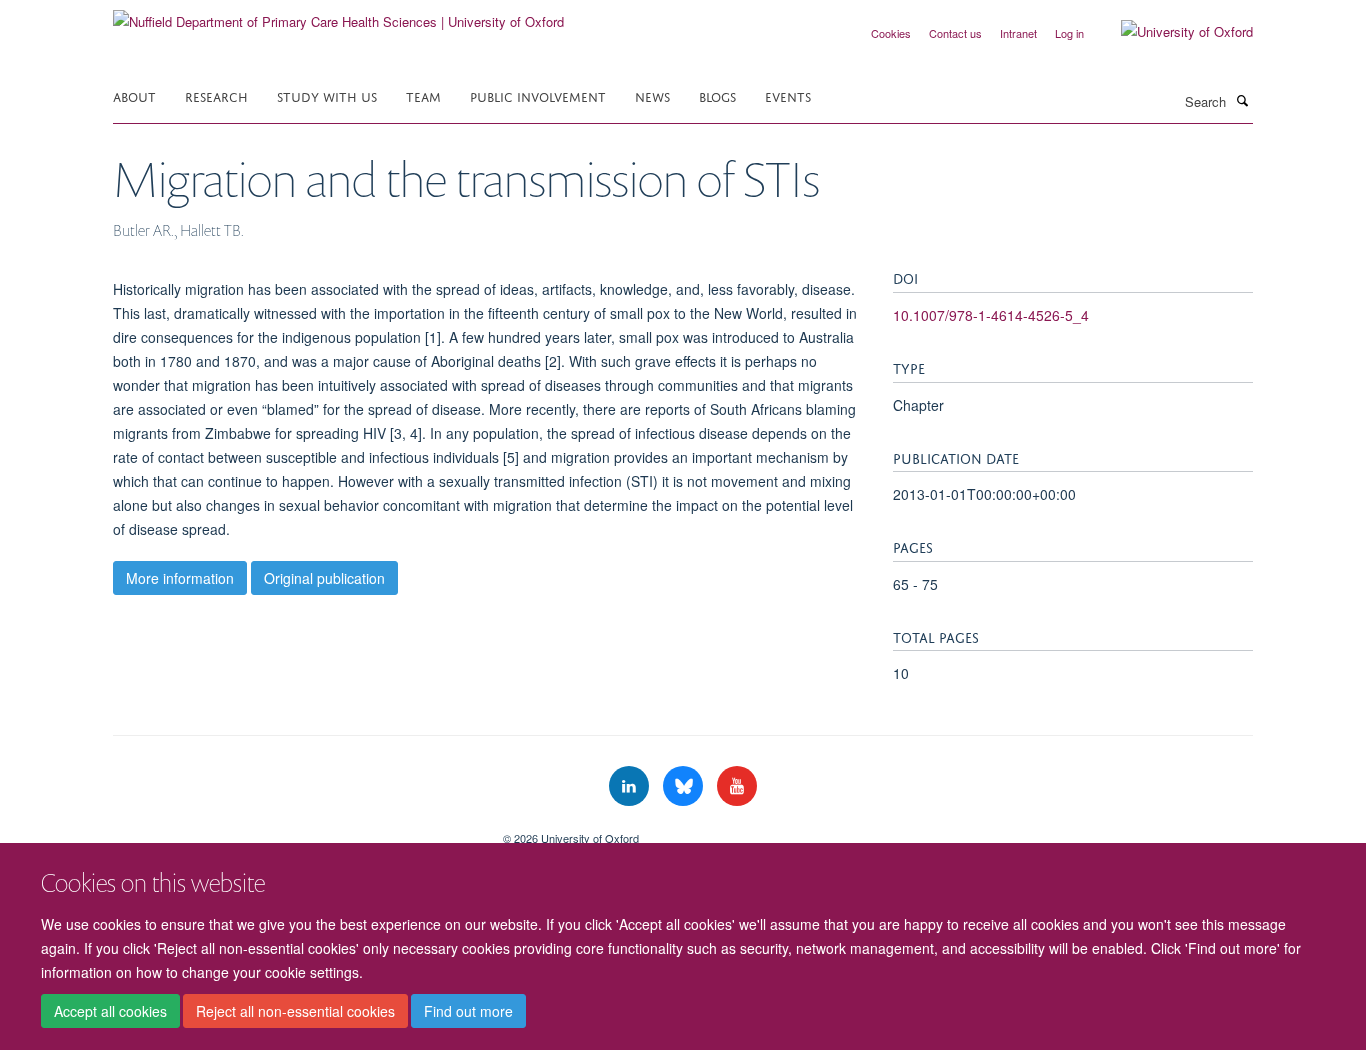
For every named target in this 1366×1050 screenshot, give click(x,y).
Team (423, 95)
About (134, 95)
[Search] (1242, 100)
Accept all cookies (110, 1011)
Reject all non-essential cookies (295, 1011)
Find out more (468, 1011)
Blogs (717, 95)
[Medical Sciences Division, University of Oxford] (293, 831)
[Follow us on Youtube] (737, 786)
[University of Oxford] (1172, 32)
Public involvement (538, 95)
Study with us (327, 95)
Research (216, 95)
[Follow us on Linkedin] (631, 786)
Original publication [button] (324, 578)
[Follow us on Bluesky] (685, 786)
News (652, 95)
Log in (1069, 33)
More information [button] (180, 578)
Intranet (1018, 33)
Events (788, 95)
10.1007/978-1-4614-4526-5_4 (991, 315)
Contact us (955, 33)
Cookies (891, 33)
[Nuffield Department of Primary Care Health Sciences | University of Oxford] (338, 14)
